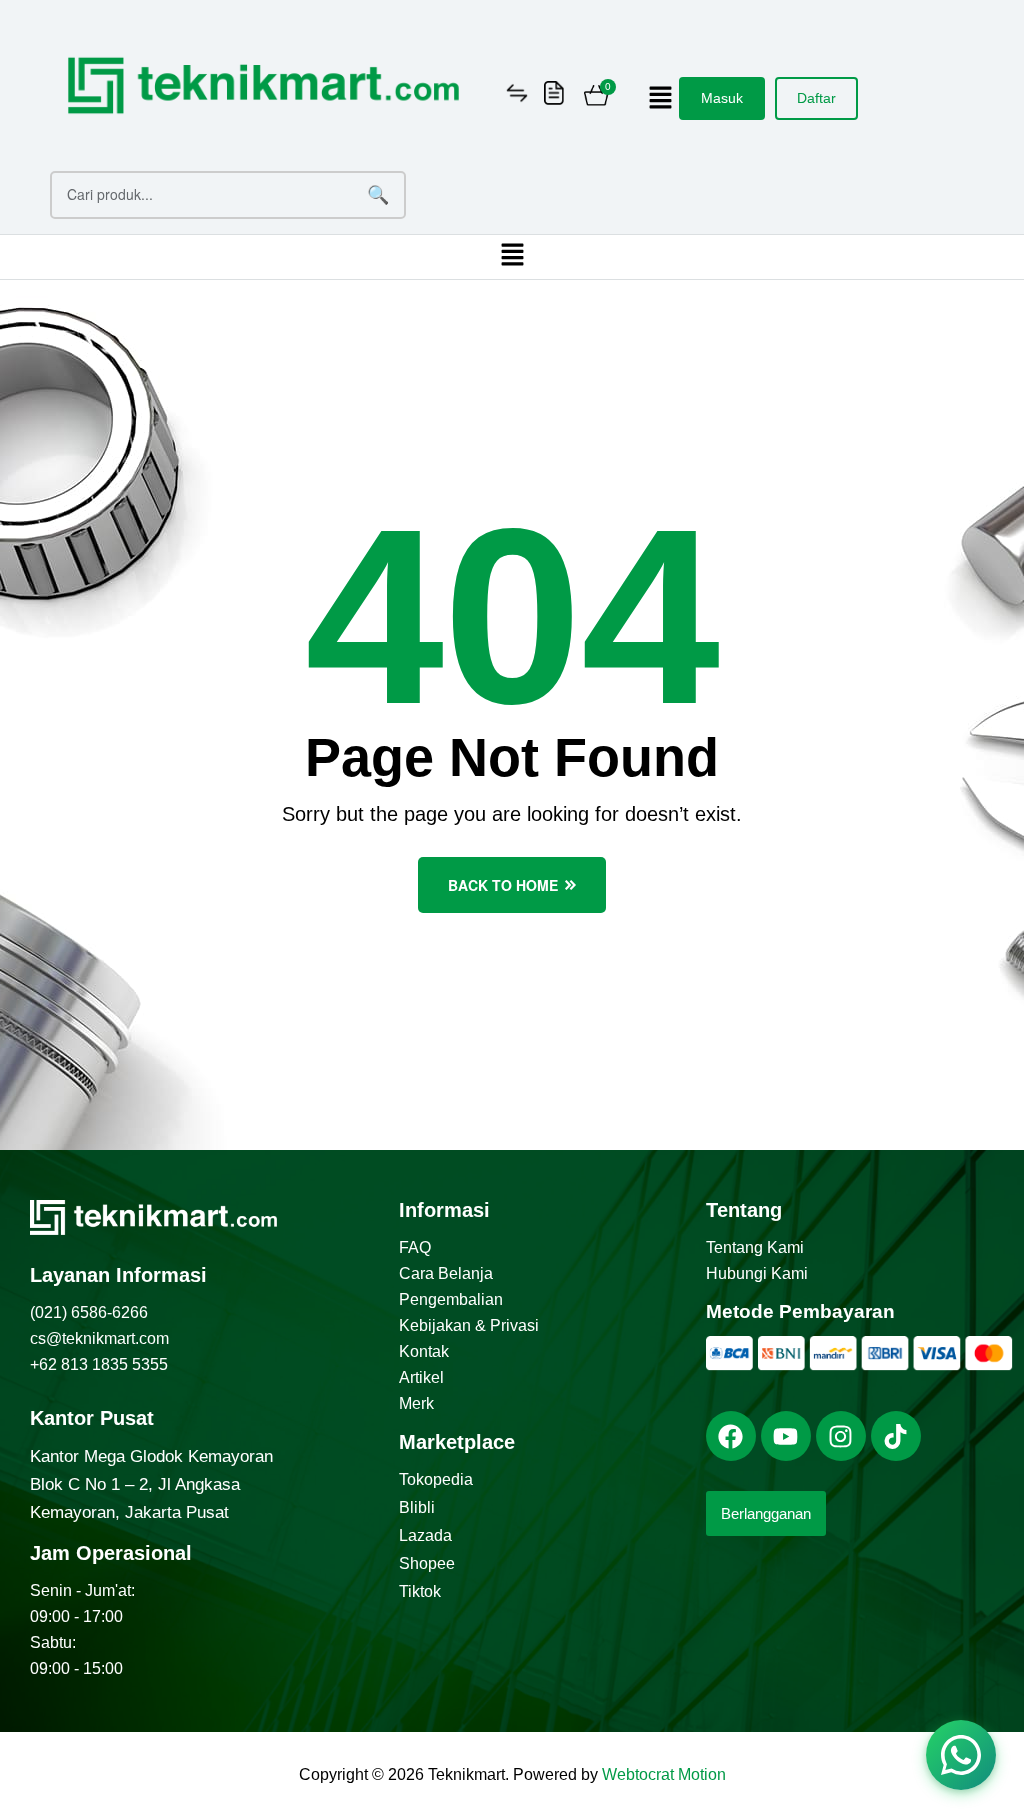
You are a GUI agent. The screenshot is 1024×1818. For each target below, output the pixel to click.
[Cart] (596, 98)
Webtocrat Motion (664, 1774)
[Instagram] (841, 1436)
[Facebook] (731, 1436)
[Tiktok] (896, 1436)
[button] (661, 99)
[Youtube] (786, 1436)
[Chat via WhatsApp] (961, 1755)
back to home (503, 885)
